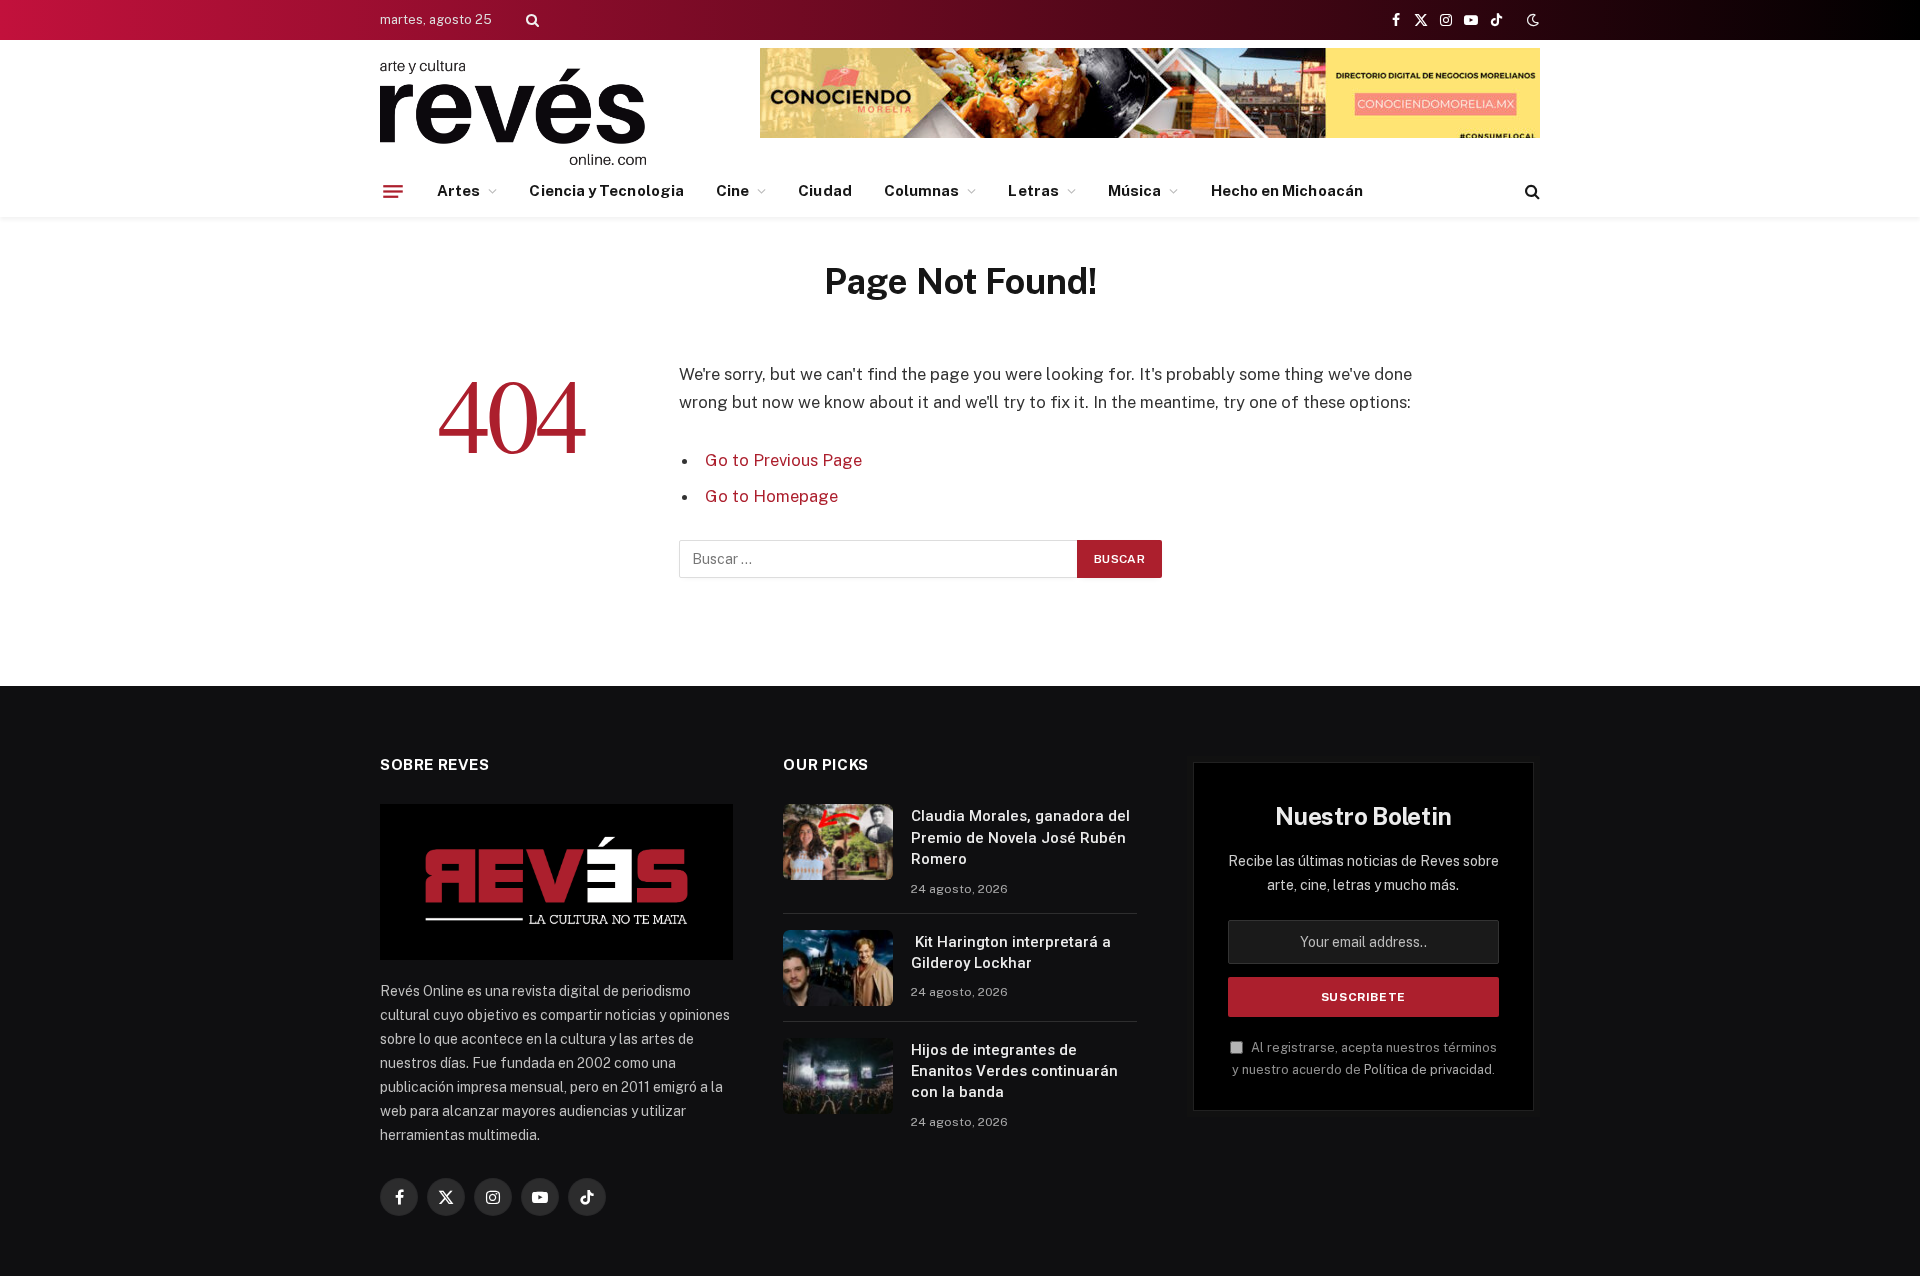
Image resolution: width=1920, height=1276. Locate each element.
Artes (458, 190)
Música (1134, 190)
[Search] (530, 20)
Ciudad (824, 190)
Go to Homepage (771, 496)
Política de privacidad (1428, 1069)
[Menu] (393, 191)
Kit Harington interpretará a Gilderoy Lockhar (1011, 952)
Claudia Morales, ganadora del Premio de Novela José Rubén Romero (1020, 837)
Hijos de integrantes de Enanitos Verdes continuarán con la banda (1014, 1071)
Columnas (922, 190)
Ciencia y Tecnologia (606, 190)
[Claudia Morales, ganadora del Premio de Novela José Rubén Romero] (838, 842)
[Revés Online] (513, 112)
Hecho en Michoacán (1287, 190)
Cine (732, 190)
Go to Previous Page (783, 460)
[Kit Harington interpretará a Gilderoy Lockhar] (838, 968)
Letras (1033, 190)
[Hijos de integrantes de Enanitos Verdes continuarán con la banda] (838, 1076)
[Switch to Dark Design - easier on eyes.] (1531, 20)
